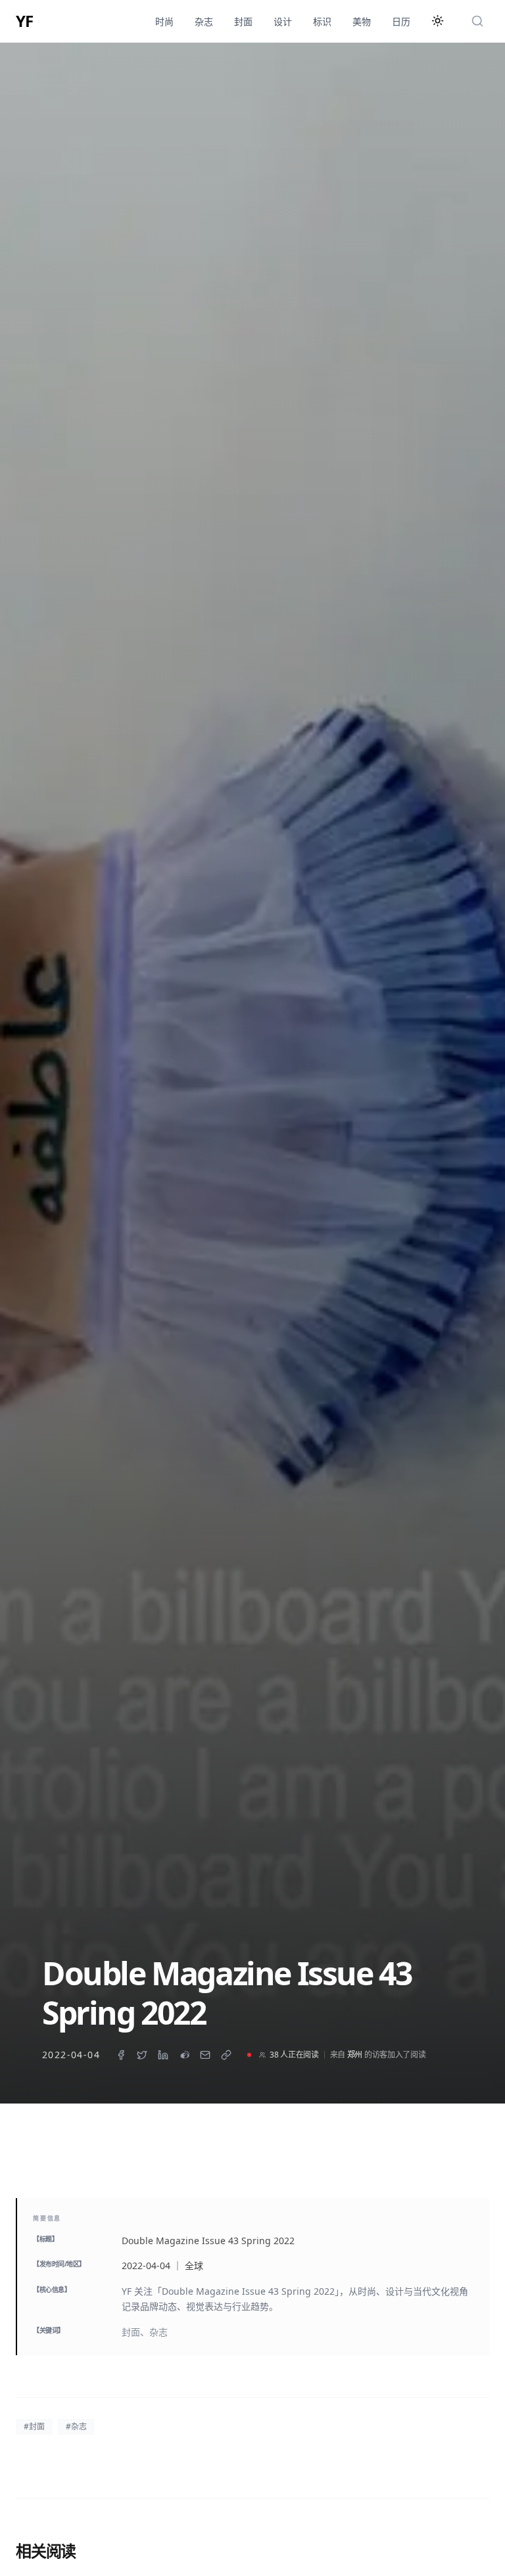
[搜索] (477, 21)
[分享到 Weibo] (184, 2055)
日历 (401, 21)
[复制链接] (226, 2055)
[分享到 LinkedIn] (163, 2055)
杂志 (204, 21)
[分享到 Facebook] (121, 2055)
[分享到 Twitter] (142, 2055)
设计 (283, 21)
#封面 (34, 2426)
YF (24, 21)
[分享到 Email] (205, 2055)
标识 (322, 21)
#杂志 (76, 2426)
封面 (243, 21)
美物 (362, 21)
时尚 (164, 21)
